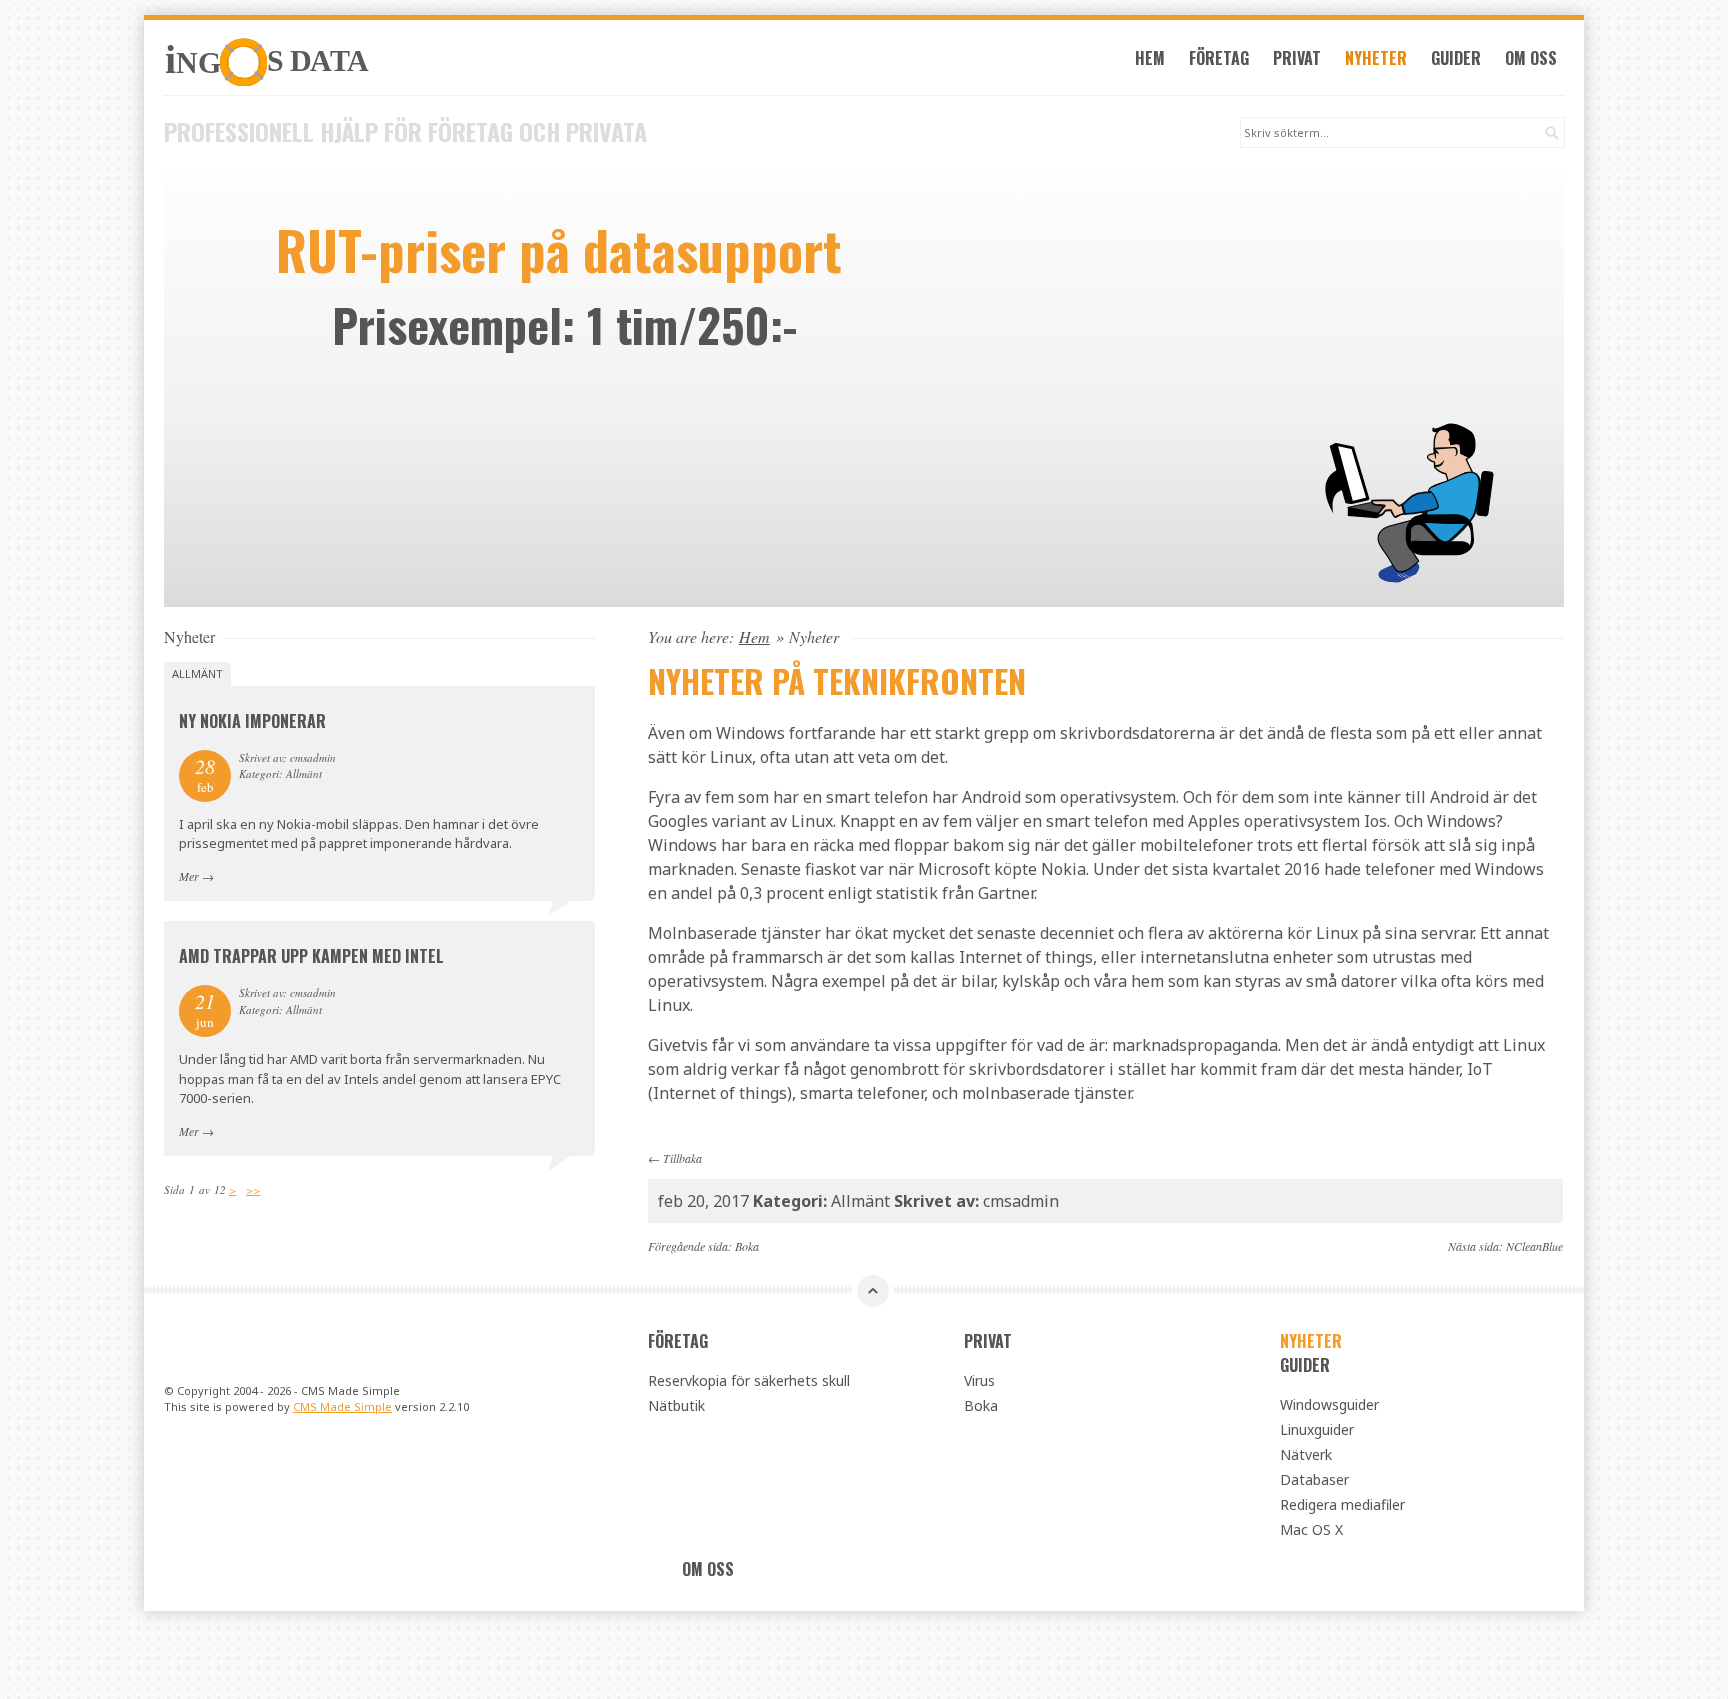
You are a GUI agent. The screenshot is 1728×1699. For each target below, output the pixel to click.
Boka (747, 1246)
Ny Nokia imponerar (252, 721)
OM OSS (1531, 58)
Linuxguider (1317, 1429)
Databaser (1314, 1479)
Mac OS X (1311, 1529)
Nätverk (1306, 1454)
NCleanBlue (1534, 1246)
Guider (1456, 58)
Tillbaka (682, 1158)
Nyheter (1376, 58)
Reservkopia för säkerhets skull (749, 1380)
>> (253, 1189)
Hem (1150, 58)
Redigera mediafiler (1342, 1504)
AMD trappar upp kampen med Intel (311, 956)
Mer (189, 876)
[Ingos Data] (379, 61)
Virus (979, 1380)
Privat (1297, 58)
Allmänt (197, 673)
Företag (1219, 58)
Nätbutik (676, 1405)
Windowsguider (1329, 1404)
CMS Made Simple (342, 1406)
